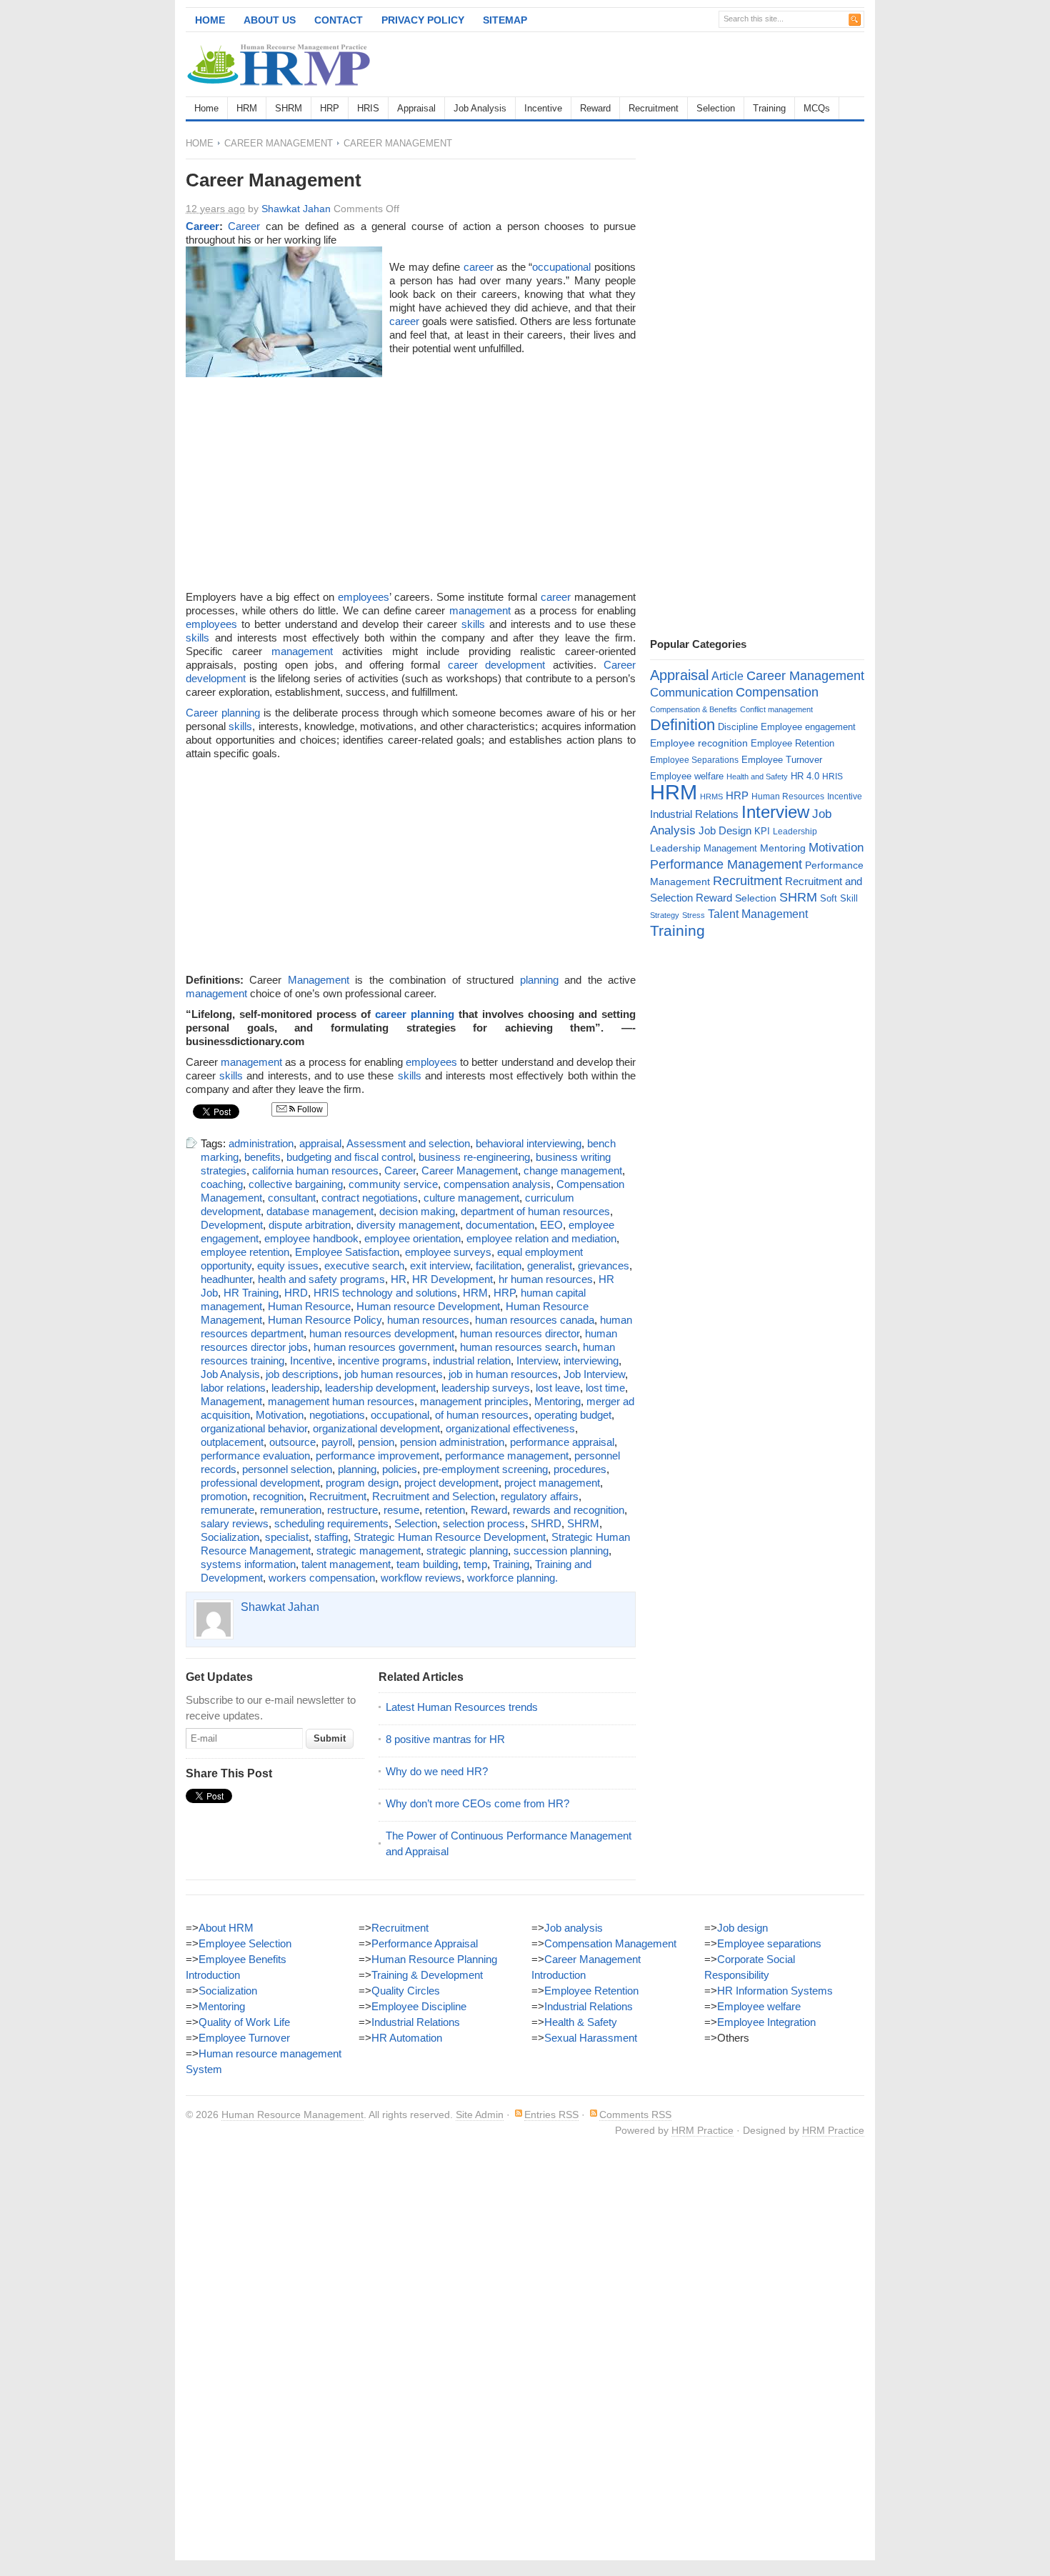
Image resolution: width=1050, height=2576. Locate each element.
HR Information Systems (775, 1991)
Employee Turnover (782, 760)
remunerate (227, 1510)
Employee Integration (766, 2022)
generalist (550, 1265)
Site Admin (480, 2115)
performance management (507, 1456)
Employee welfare (687, 776)
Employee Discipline (419, 2006)
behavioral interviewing (529, 1143)
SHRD (546, 1523)
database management (320, 1211)
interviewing (591, 1361)
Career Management (279, 143)
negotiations (337, 1415)
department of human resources (535, 1211)
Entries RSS (551, 2115)
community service (393, 1184)
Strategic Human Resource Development (450, 1537)
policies (400, 1469)
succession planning (561, 1551)
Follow (309, 1109)
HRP (330, 108)
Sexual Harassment (591, 2038)
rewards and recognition (569, 1510)
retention (445, 1510)
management (480, 610)
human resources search (519, 1347)
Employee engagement (808, 727)
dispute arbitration (310, 1225)
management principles (474, 1401)
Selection (716, 108)
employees (364, 597)
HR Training (251, 1293)
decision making (417, 1211)
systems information (248, 1564)
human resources (428, 1320)
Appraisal (416, 108)
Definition (682, 725)
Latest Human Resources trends (462, 1707)
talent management (346, 1564)
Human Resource (309, 1306)
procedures (580, 1469)
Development (232, 1225)
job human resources (394, 1374)
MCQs (817, 108)
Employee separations (769, 1943)
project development (451, 1483)
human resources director (520, 1333)
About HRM (226, 1928)
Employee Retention (792, 743)
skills (473, 624)
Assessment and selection (408, 1143)
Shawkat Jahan (296, 209)
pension (376, 1442)
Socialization (230, 1537)
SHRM (289, 108)
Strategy (665, 915)
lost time (605, 1388)
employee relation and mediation (541, 1238)
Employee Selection (245, 1943)
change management (573, 1170)
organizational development (376, 1428)
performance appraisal (562, 1442)
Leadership (795, 832)
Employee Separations (694, 760)
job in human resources (503, 1374)
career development (496, 665)
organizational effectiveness (510, 1428)
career (479, 267)
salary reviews (235, 1523)
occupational (561, 267)
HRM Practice (702, 2130)
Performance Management (726, 864)
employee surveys (448, 1252)
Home (210, 20)
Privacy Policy (423, 20)
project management (552, 1483)
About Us (270, 20)
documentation (500, 1225)
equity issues (288, 1265)
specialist (287, 1537)
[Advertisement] (697, 64)
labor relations (233, 1388)
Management (319, 980)
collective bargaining (296, 1184)
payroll (337, 1442)
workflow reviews (421, 1578)
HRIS (368, 108)
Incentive (543, 108)
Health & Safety (581, 2022)
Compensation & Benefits (694, 709)
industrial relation (472, 1361)
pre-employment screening (485, 1469)
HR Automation (407, 2038)
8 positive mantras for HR (445, 1739)
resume (401, 1510)
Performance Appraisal (425, 1943)
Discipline (738, 727)
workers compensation (322, 1578)
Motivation (280, 1415)
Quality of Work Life (244, 2022)
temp (475, 1564)
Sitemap (505, 20)
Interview (537, 1361)
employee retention (245, 1252)
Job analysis (574, 1928)
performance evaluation (255, 1456)
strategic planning (467, 1551)
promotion (224, 1496)
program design (362, 1483)
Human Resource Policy (325, 1320)
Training (769, 108)
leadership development (380, 1388)
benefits (262, 1157)
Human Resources (788, 797)
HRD (296, 1293)
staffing (331, 1537)
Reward (595, 108)
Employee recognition (699, 743)
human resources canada (535, 1320)
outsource (292, 1442)
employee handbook (311, 1238)
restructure (352, 1510)
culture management (471, 1198)
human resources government (384, 1347)
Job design (742, 1928)
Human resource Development (428, 1306)
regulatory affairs (540, 1496)
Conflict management (776, 709)
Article (727, 676)
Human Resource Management (292, 2115)
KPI (762, 831)
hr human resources (546, 1279)
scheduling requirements (331, 1523)
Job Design (725, 830)
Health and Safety (757, 777)
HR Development (452, 1279)
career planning (415, 1014)
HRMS (711, 797)
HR (399, 1279)
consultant (292, 1198)
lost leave (558, 1388)
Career (202, 226)
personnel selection (287, 1469)
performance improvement (377, 1456)
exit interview (440, 1265)
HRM (247, 108)
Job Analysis (480, 108)
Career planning (223, 713)
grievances (604, 1265)
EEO (551, 1225)
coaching (222, 1184)
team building (427, 1564)
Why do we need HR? (437, 1771)
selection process (484, 1523)
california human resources (315, 1170)
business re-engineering (474, 1157)
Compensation (777, 692)
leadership (295, 1388)
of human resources (482, 1415)
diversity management (408, 1225)
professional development (260, 1483)
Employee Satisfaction (347, 1252)
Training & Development (427, 1975)
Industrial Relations (694, 814)
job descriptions (302, 1374)
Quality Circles (406, 1991)
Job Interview (594, 1374)
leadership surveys (486, 1388)
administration (261, 1143)
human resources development (382, 1333)
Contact (339, 20)
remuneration (291, 1510)
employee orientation (412, 1238)
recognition (278, 1496)
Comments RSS (635, 2115)
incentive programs (382, 1361)
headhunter (226, 1279)
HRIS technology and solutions (385, 1293)
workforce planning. (512, 1578)
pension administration (452, 1442)
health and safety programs (321, 1279)
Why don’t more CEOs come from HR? (477, 1803)
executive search (364, 1265)
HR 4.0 (805, 776)
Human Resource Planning (434, 1959)
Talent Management (758, 914)
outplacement (232, 1442)
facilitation (499, 1265)
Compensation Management (610, 1943)
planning (539, 980)
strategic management (369, 1551)
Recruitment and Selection (434, 1496)
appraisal (320, 1143)
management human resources (341, 1401)
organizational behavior (254, 1428)
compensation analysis (497, 1184)
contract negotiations (370, 1198)
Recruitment (654, 108)
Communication (691, 693)
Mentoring (557, 1401)
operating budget (573, 1415)
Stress (694, 915)
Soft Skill (839, 898)
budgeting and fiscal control (350, 1157)
